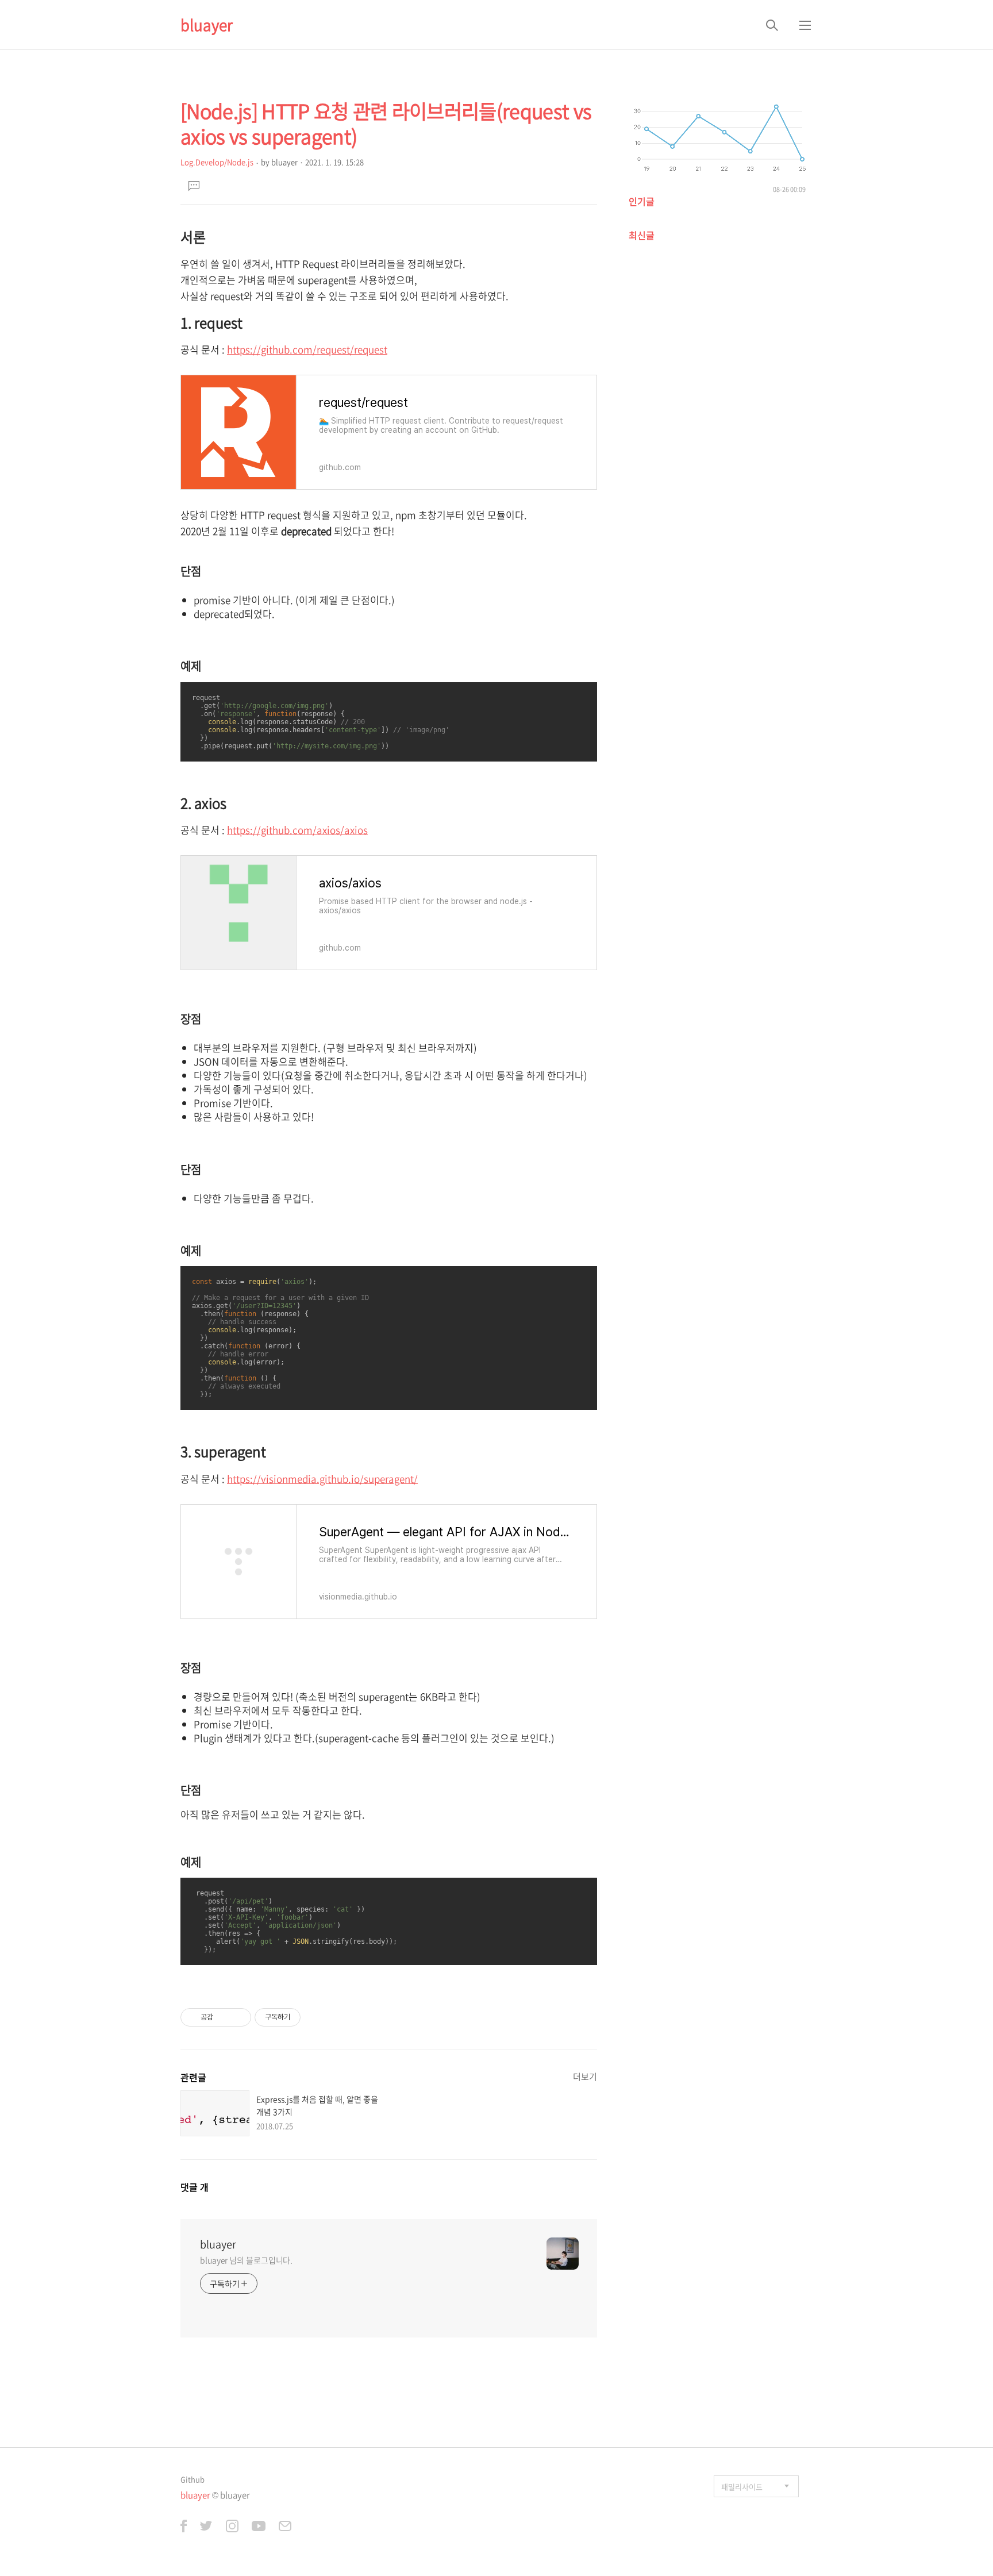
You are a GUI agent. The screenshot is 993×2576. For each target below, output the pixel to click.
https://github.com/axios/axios (297, 830)
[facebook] (184, 2527)
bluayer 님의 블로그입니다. (246, 2260)
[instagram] (232, 2527)
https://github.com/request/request (307, 349)
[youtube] (259, 2527)
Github (193, 2479)
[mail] (285, 2527)
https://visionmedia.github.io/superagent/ (322, 1479)
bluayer (207, 25)
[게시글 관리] (238, 2017)
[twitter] (206, 2527)
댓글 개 (195, 2187)
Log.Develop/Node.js (217, 162)
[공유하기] (224, 2017)
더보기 (585, 2077)
